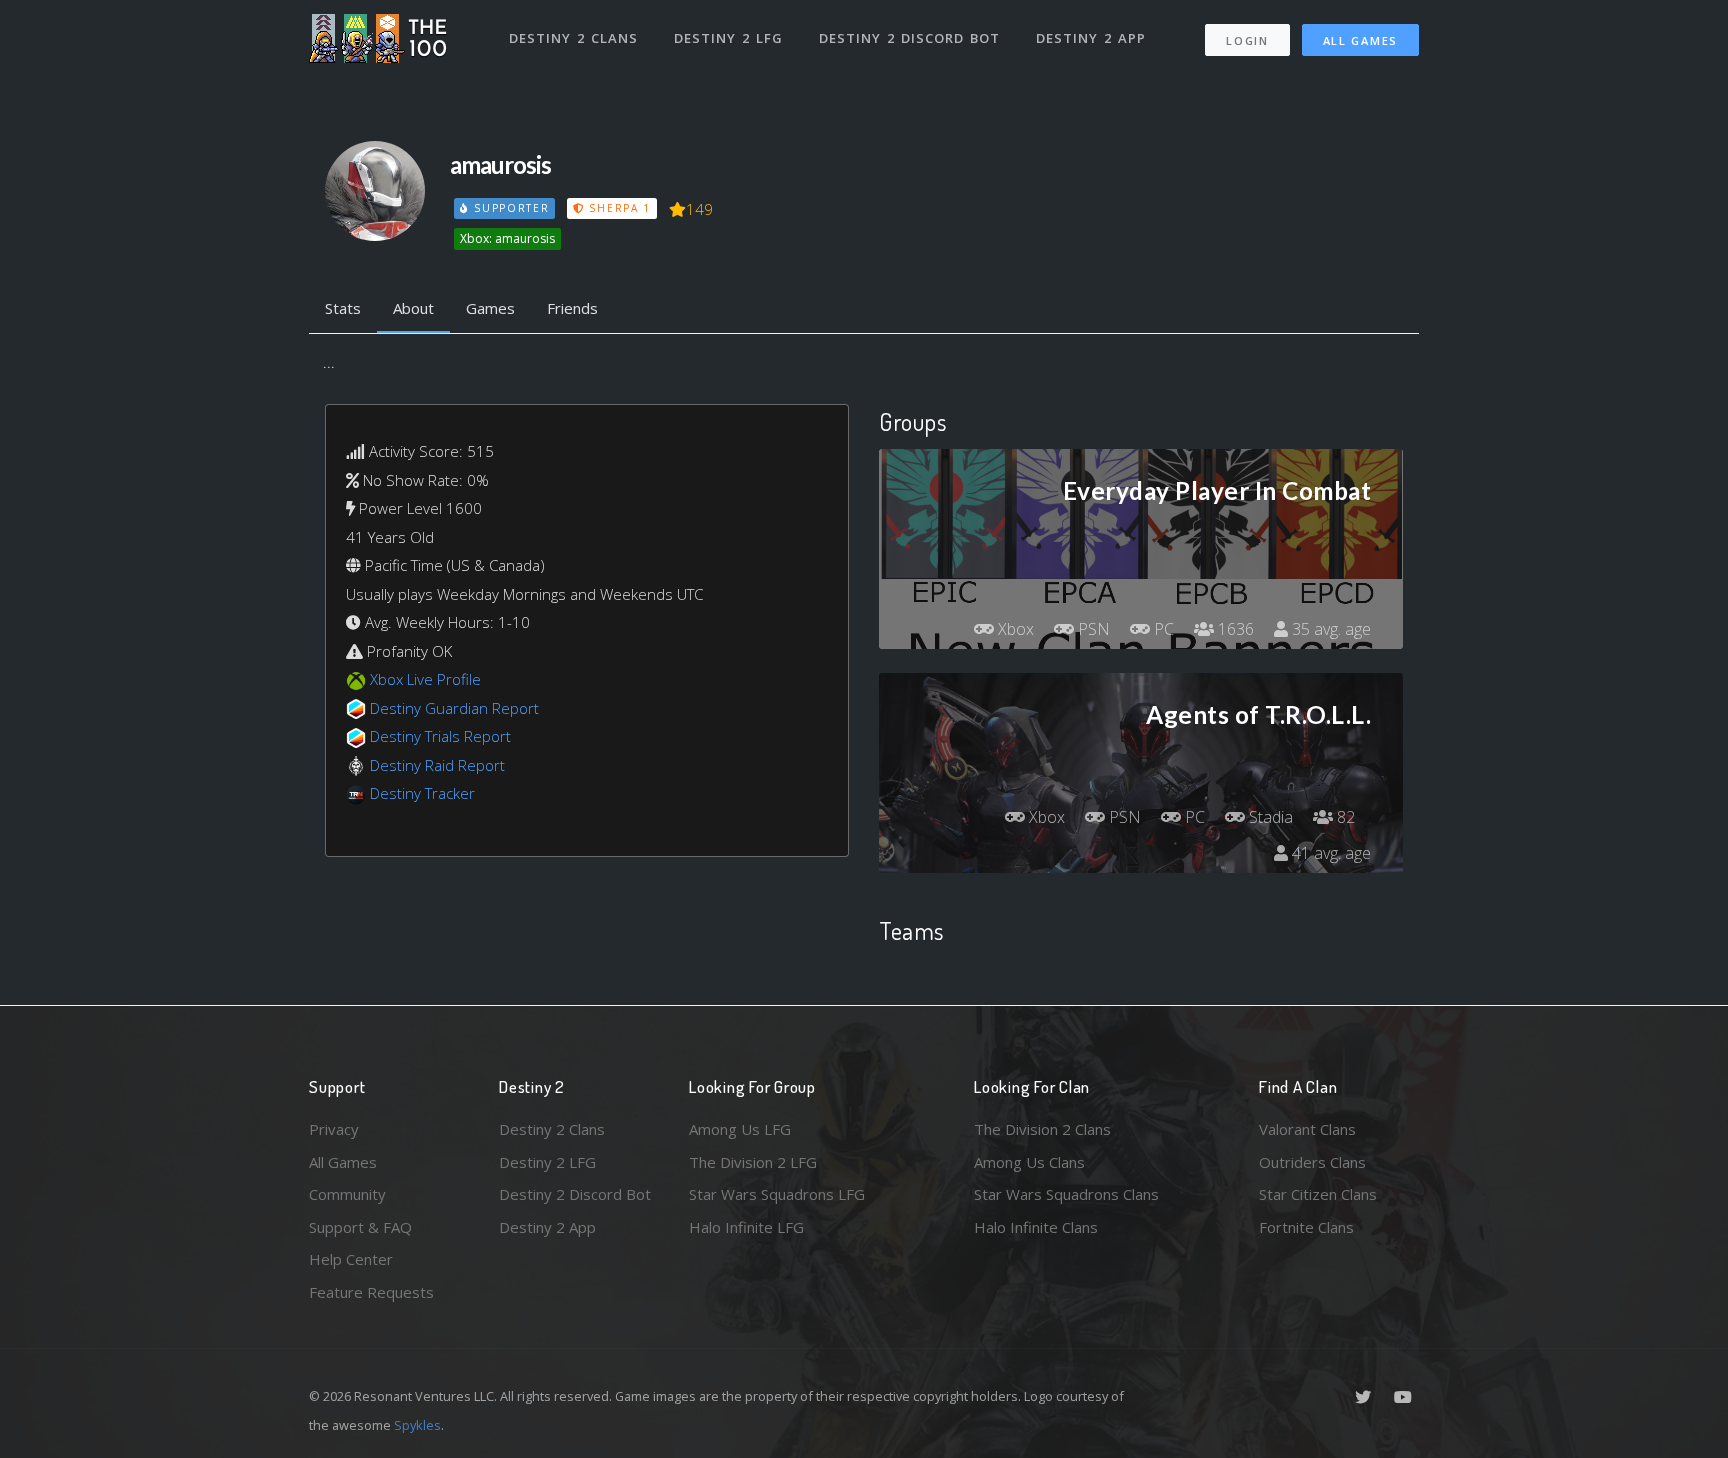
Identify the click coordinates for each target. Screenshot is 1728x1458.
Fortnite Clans (1306, 1227)
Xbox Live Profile (425, 679)
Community (347, 1194)
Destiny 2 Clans (573, 38)
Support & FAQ (360, 1227)
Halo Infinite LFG (746, 1227)
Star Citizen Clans (1318, 1194)
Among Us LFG (740, 1129)
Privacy (334, 1129)
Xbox (1014, 629)
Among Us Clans (1029, 1162)
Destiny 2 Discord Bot (909, 38)
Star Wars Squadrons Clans (1066, 1194)
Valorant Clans (1307, 1129)
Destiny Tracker (422, 793)
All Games (1360, 40)
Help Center (351, 1259)
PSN (1092, 629)
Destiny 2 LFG (728, 38)
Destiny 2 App (1091, 38)
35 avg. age (1329, 629)
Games (490, 308)
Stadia (1269, 817)
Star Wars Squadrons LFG (777, 1194)
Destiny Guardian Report (454, 708)
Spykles (417, 1425)
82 (1344, 817)
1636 (1234, 629)
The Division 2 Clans (1042, 1129)
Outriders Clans (1312, 1162)
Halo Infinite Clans (1036, 1227)
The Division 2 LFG (753, 1162)
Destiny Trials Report (440, 736)
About (413, 308)
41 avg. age (1329, 853)
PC (1162, 629)
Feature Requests (371, 1292)
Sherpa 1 (618, 208)
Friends (572, 308)
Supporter (509, 208)
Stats (343, 308)
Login (1247, 40)
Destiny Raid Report (437, 765)
